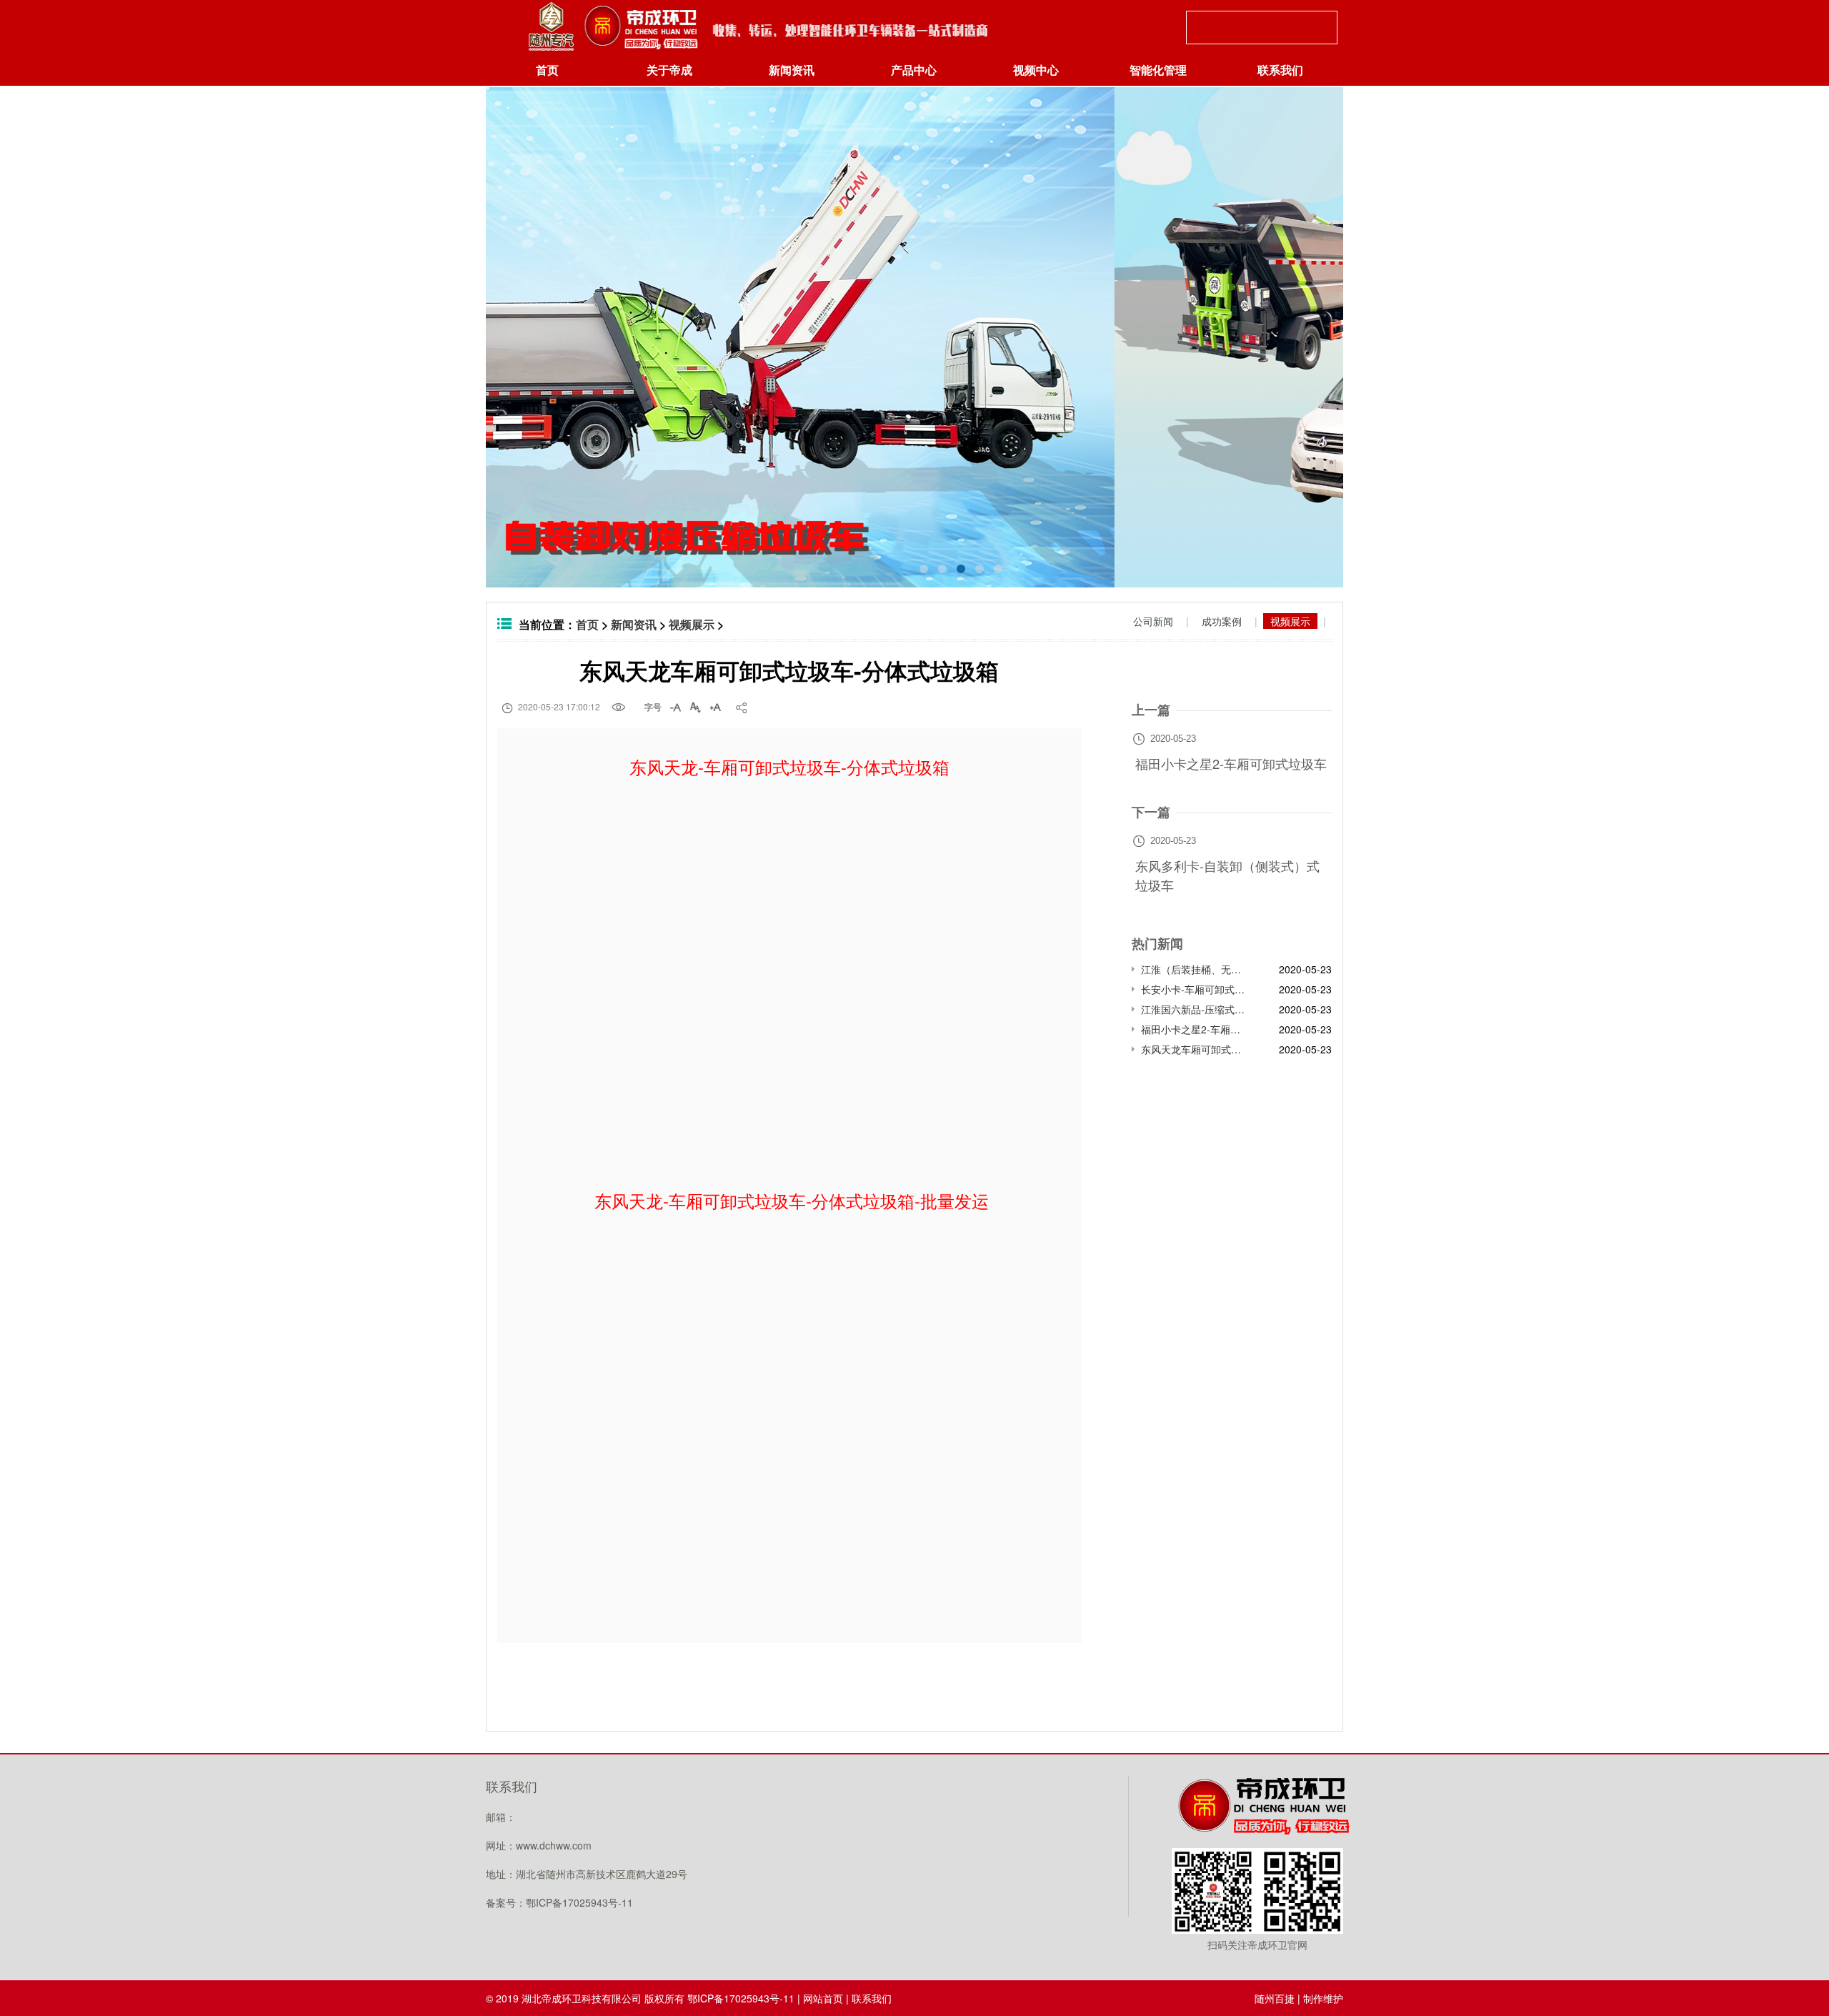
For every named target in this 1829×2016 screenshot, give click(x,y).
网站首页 (823, 1998)
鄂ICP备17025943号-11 (741, 1998)
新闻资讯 (792, 70)
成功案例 (1222, 621)
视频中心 (1036, 70)
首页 (547, 70)
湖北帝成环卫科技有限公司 (582, 1998)
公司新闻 (1153, 621)
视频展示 (692, 624)
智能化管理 (1158, 70)
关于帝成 (669, 70)
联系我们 (1280, 70)
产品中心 (914, 70)
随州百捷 (1275, 1998)
